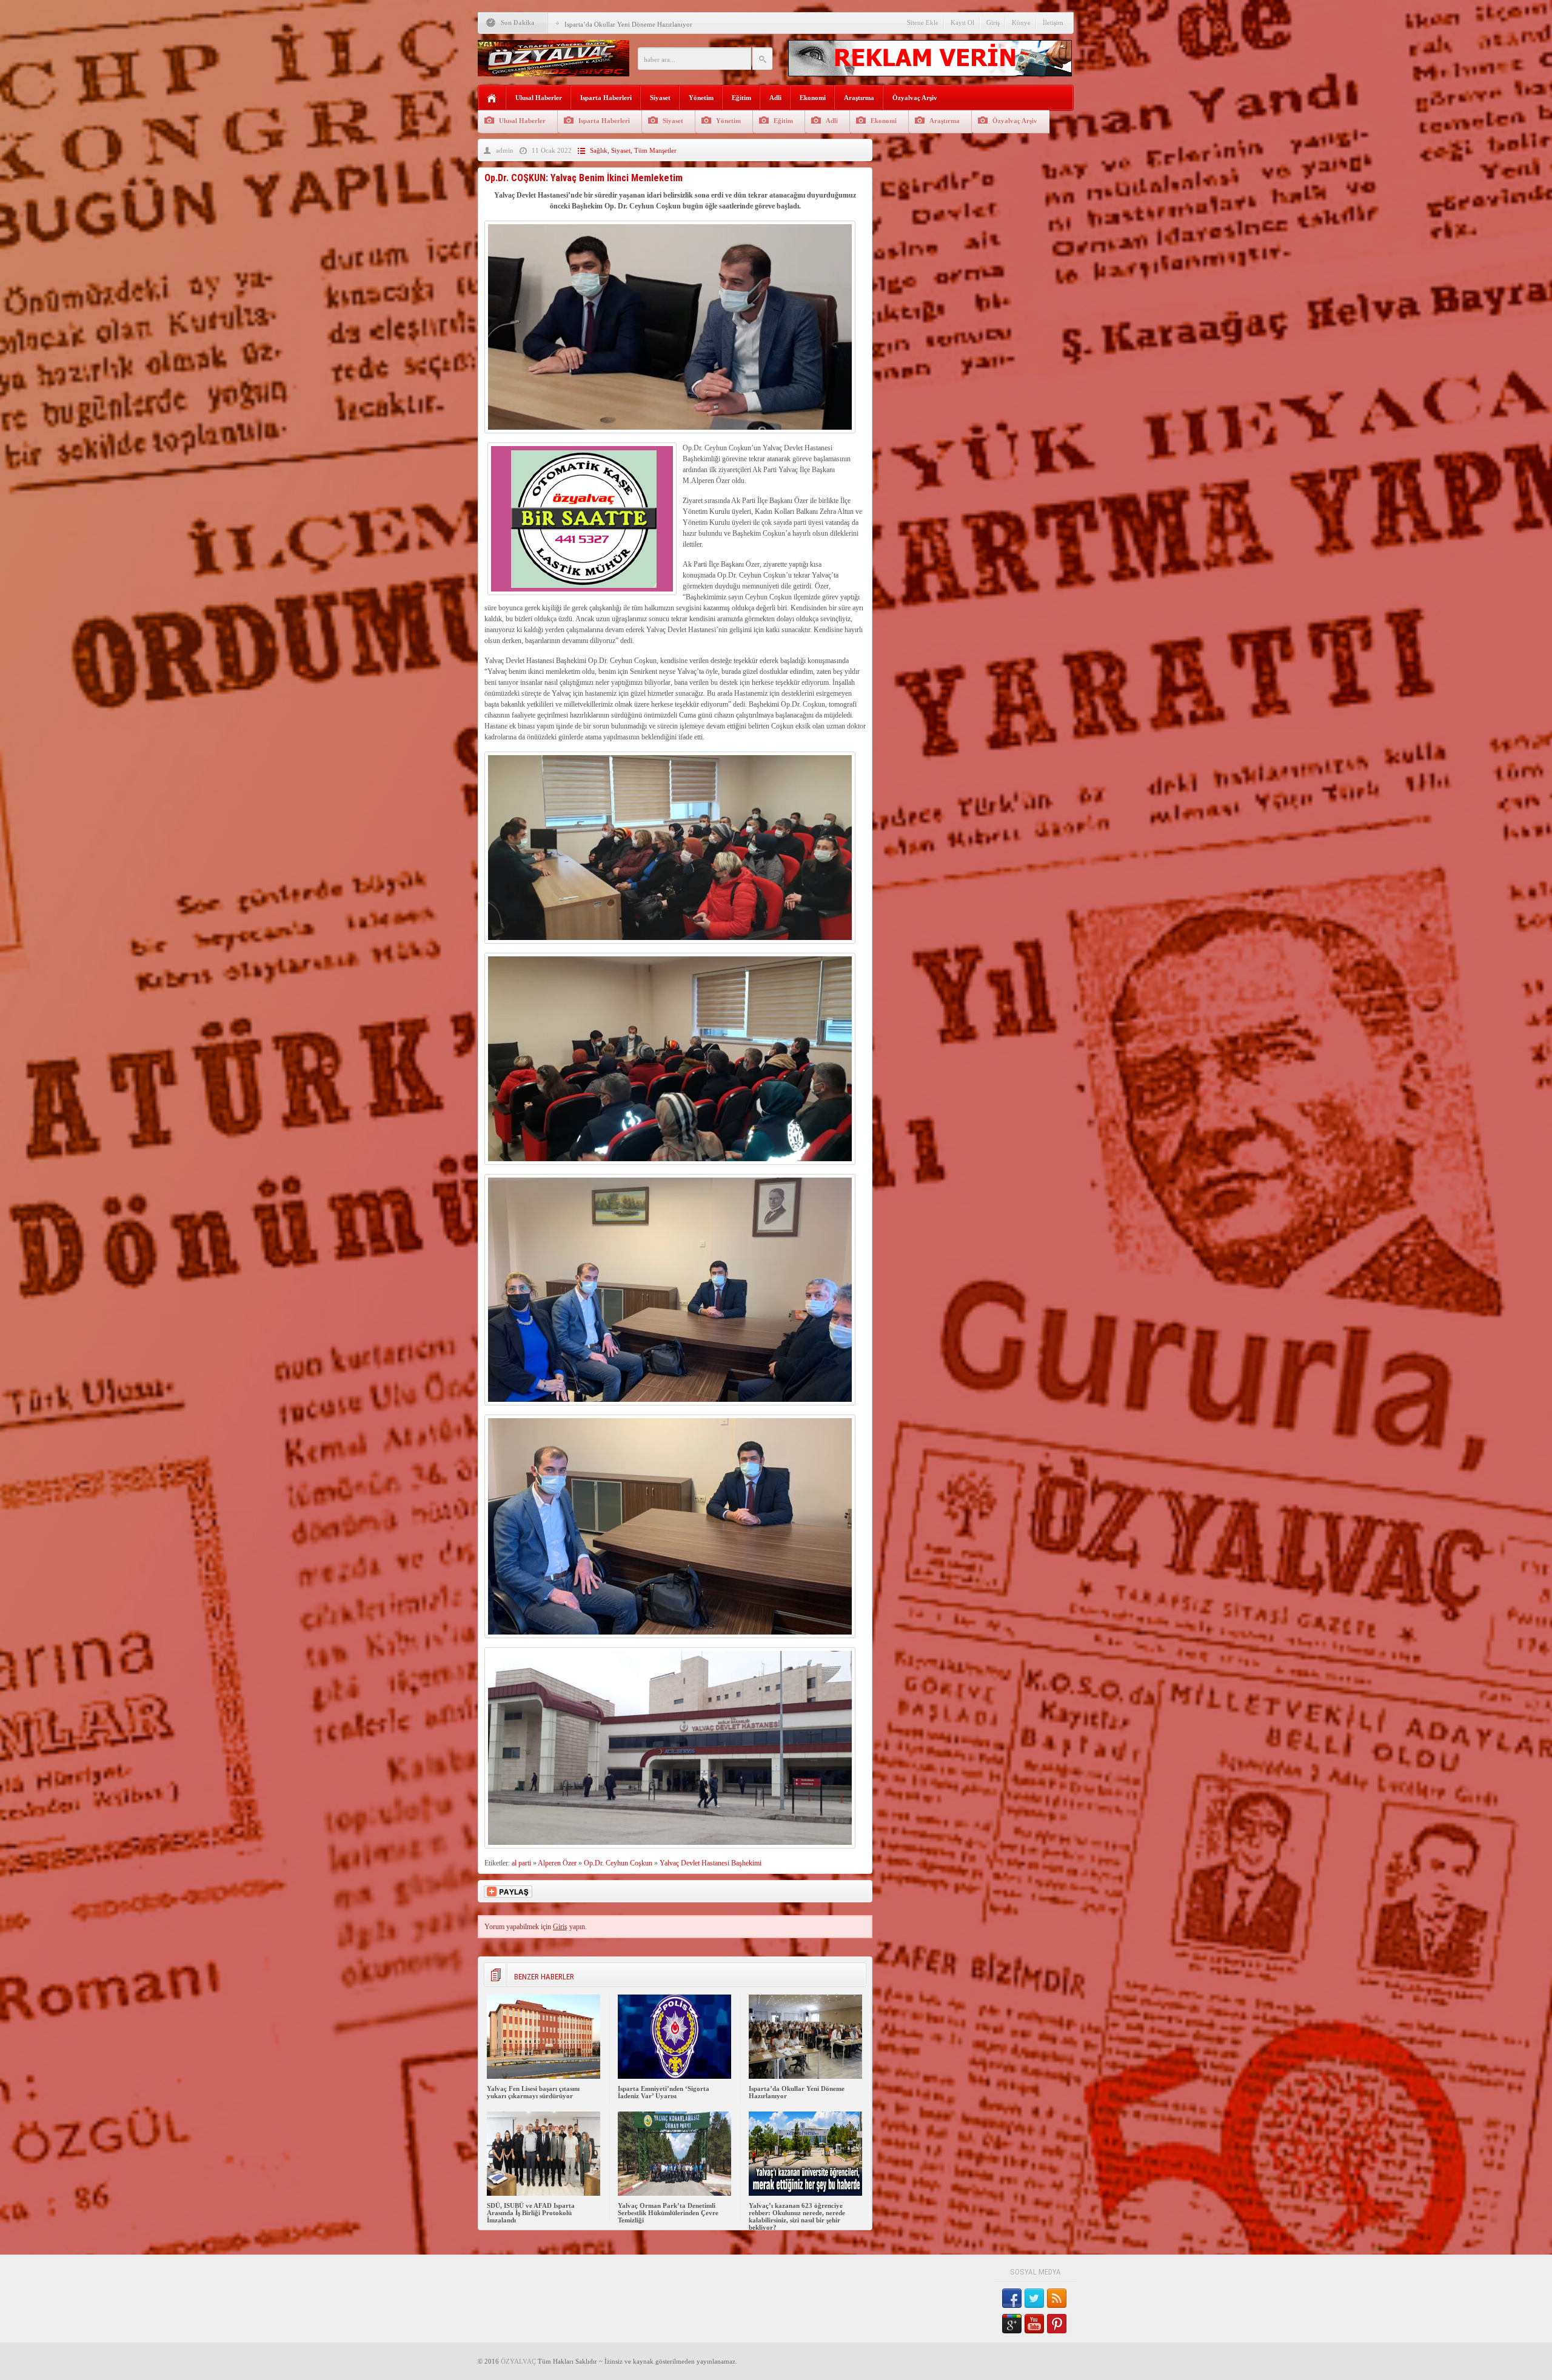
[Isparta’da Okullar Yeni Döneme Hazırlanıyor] (805, 2076)
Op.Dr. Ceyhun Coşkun (618, 1863)
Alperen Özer (557, 1863)
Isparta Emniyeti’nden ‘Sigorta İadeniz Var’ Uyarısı (664, 2092)
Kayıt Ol (962, 22)
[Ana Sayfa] (492, 98)
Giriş (993, 22)
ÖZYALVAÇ (518, 2361)
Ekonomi (813, 98)
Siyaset (660, 98)
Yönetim (701, 98)
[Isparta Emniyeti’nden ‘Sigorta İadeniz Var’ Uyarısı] (674, 2076)
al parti (521, 1863)
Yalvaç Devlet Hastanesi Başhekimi (711, 1863)
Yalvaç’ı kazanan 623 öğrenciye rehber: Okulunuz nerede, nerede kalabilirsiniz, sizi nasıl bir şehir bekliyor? (797, 2216)
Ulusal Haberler (539, 98)
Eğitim (741, 98)
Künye (1021, 22)
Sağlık (599, 150)
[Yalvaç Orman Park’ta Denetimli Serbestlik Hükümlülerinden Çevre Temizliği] (674, 2193)
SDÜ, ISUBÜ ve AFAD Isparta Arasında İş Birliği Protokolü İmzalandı (531, 2213)
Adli (775, 98)
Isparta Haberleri (606, 98)
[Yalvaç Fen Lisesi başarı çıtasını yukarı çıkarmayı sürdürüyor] (544, 2076)
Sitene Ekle (923, 22)
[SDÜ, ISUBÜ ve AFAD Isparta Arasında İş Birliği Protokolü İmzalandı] (544, 2193)
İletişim (1053, 22)
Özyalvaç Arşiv (915, 98)
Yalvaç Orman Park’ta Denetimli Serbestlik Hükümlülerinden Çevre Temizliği (668, 2213)
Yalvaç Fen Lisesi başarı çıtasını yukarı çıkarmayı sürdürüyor (533, 2092)
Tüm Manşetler (655, 150)
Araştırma (859, 98)
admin (505, 150)
